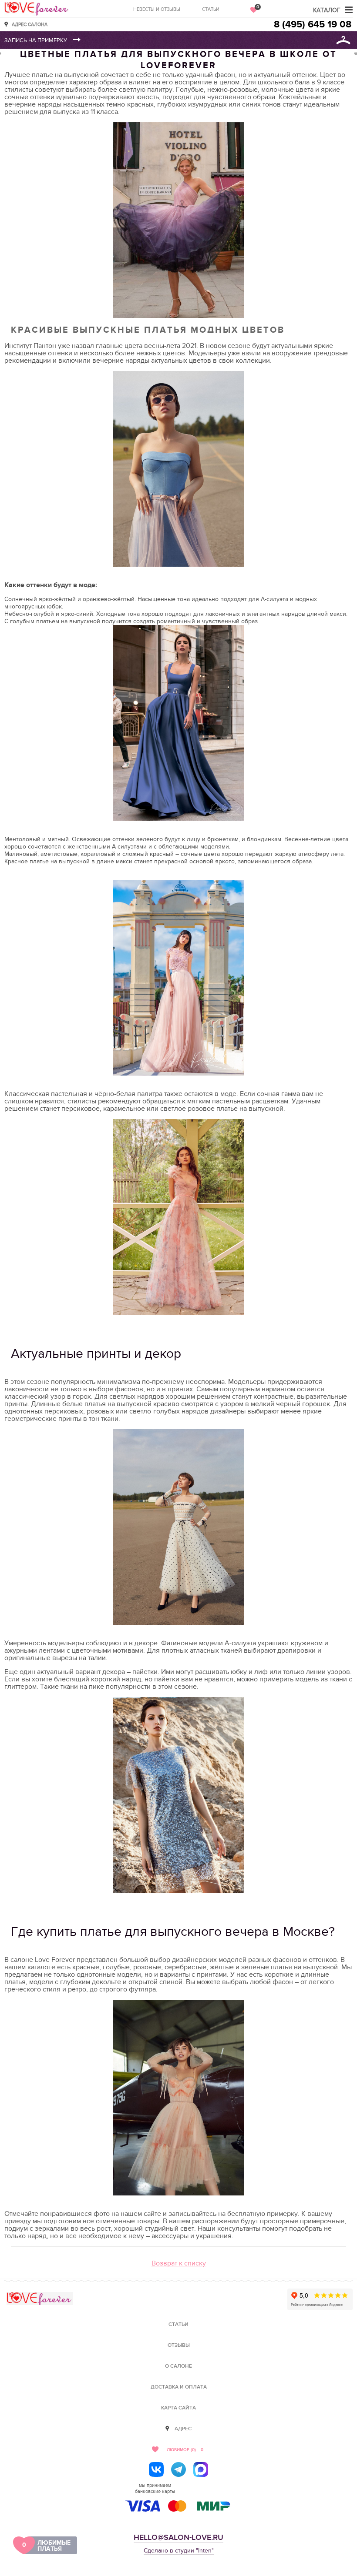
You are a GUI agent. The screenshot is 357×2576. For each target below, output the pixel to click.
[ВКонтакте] (156, 2469)
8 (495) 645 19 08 (313, 25)
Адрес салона (30, 24)
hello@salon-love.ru (178, 2538)
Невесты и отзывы (157, 9)
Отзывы (179, 2345)
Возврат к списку (179, 2263)
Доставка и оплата (179, 2387)
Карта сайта (178, 2408)
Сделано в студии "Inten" (179, 2551)
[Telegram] (178, 2469)
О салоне (178, 2366)
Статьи (211, 9)
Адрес (183, 2429)
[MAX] (201, 2469)
